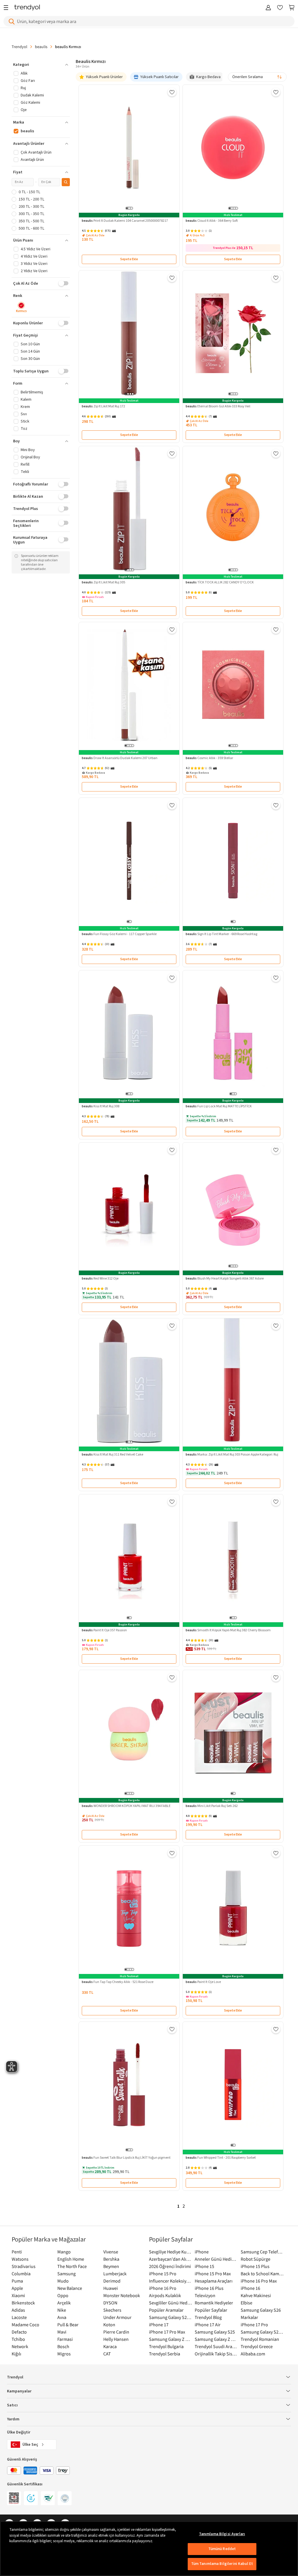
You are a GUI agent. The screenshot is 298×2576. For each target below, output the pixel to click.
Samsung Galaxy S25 (215, 2332)
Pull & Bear (68, 2325)
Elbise (246, 2303)
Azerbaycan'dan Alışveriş (170, 2259)
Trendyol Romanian (260, 2339)
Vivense (111, 2252)
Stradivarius (24, 2266)
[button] (41, 65)
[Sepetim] (292, 8)
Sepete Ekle (129, 259)
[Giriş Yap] (268, 8)
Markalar (249, 2317)
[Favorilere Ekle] (172, 92)
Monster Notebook (122, 2295)
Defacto (19, 2332)
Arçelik (64, 2303)
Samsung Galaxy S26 (261, 2310)
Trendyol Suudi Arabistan (216, 2346)
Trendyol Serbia (165, 2354)
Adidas (18, 2310)
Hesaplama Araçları (214, 2281)
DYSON (110, 2303)
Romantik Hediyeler (214, 2303)
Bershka (111, 2259)
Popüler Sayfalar (211, 2310)
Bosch (63, 2346)
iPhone (202, 2252)
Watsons (20, 2259)
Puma (17, 2281)
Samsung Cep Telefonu (262, 2252)
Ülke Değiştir (19, 2432)
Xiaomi (18, 2295)
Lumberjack (115, 2274)
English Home (71, 2259)
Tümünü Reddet (222, 2549)
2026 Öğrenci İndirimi (170, 2266)
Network (20, 2346)
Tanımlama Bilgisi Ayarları (222, 2534)
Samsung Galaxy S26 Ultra (170, 2317)
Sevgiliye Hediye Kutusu (170, 2252)
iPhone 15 (204, 2266)
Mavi (62, 2332)
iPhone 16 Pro (163, 2288)
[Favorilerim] (280, 8)
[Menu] (7, 8)
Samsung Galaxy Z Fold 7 (216, 2339)
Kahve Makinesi (256, 2295)
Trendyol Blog (208, 2317)
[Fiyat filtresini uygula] (66, 182)
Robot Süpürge (256, 2259)
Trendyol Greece (257, 2346)
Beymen (111, 2266)
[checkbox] (21, 308)
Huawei (111, 2288)
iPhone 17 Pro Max (167, 2332)
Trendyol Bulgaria (166, 2346)
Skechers (112, 2310)
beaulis (41, 47)
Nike (62, 2310)
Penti (17, 2252)
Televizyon (205, 2295)
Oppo (63, 2295)
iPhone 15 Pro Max (213, 2274)
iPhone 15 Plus (255, 2266)
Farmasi (65, 2339)
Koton (109, 2325)
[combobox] (257, 77)
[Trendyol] (27, 8)
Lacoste (19, 2317)
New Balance (70, 2288)
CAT (107, 2354)
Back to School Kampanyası (262, 2274)
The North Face (72, 2266)
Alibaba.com (253, 2354)
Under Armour (117, 2317)
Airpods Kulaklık (165, 2295)
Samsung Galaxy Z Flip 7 (170, 2339)
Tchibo (18, 2339)
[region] (149, 2549)
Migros (64, 2354)
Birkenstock (23, 2303)
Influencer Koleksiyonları (170, 2281)
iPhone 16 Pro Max (259, 2281)
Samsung (66, 2274)
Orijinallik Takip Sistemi (216, 2354)
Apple (17, 2288)
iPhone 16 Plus (209, 2288)
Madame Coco (25, 2325)
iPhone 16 (250, 2288)
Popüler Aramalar (166, 2310)
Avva (62, 2317)
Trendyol (19, 47)
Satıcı (12, 2405)
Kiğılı (16, 2354)
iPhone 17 (159, 2325)
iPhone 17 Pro (254, 2325)
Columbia (21, 2274)
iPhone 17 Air (208, 2325)
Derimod (112, 2281)
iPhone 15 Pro (163, 2274)
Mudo (63, 2281)
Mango (64, 2252)
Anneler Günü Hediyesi (216, 2259)
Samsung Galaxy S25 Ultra (262, 2332)
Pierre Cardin (116, 2332)
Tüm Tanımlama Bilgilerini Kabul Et (222, 2564)
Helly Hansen (116, 2339)
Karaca (110, 2346)
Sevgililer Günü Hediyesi (170, 2303)
